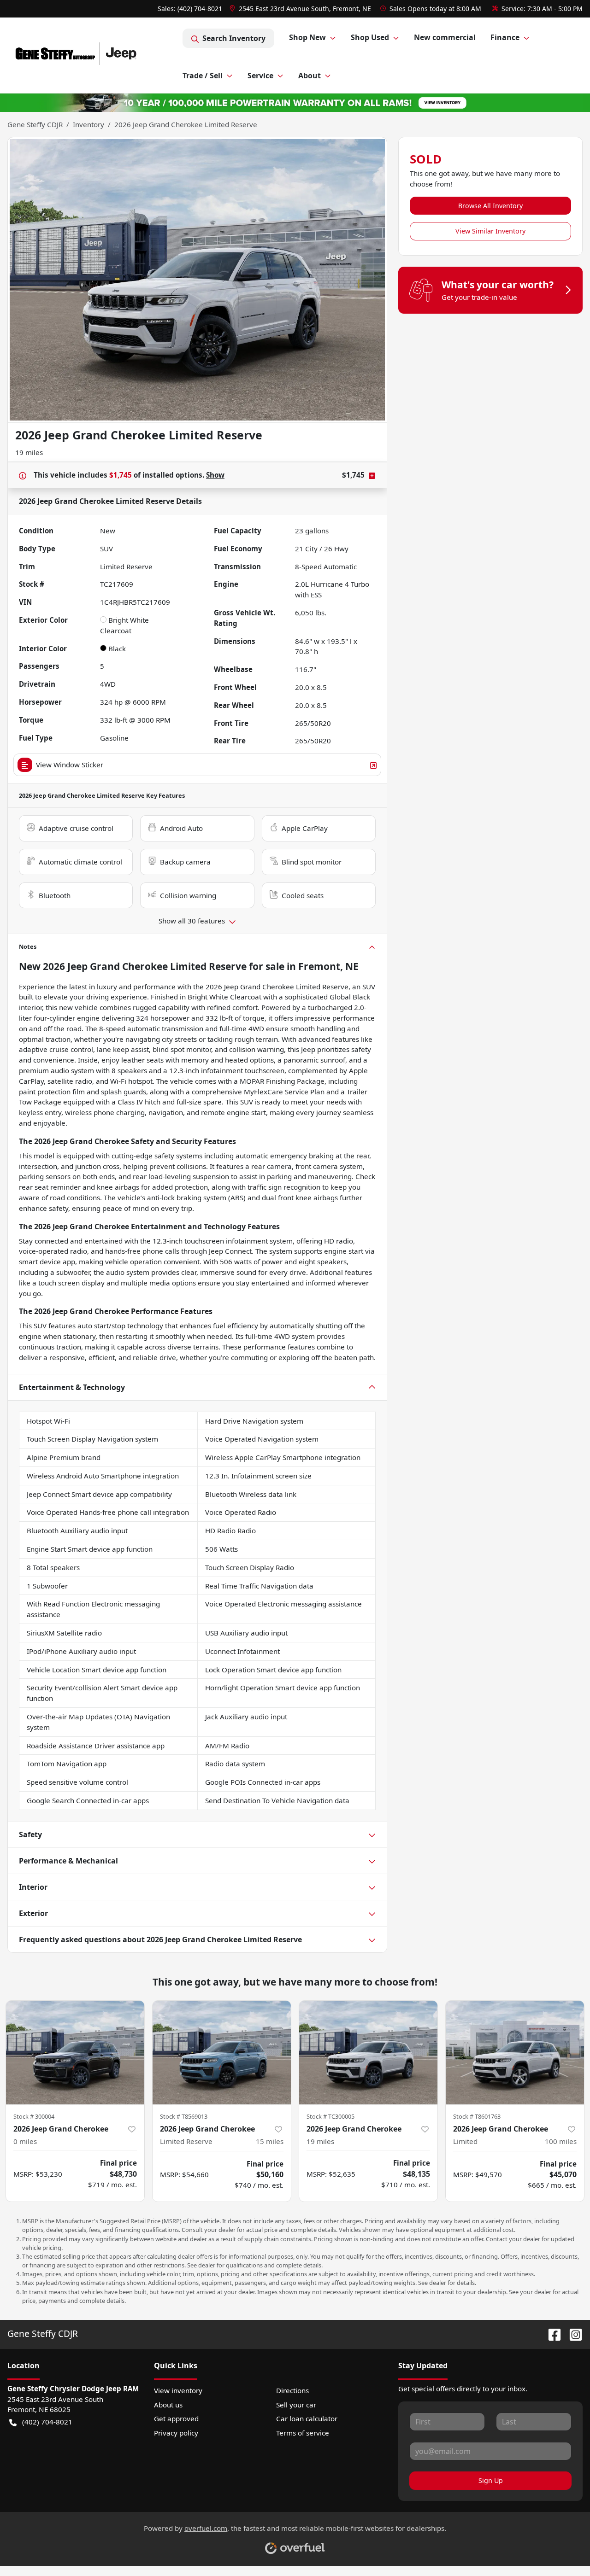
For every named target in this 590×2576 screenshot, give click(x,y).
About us (168, 2405)
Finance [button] (505, 37)
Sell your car (296, 2405)
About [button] (310, 76)
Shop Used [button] (370, 37)
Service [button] (260, 76)
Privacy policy (176, 2433)
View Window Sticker (70, 765)
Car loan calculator (307, 2418)
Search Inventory (234, 38)
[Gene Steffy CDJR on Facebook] (551, 2334)
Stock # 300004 (34, 2116)
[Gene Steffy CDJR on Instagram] (572, 2334)
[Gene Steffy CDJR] (95, 55)
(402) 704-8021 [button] (47, 2422)
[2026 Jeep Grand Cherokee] (75, 2053)
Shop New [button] (307, 37)
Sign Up (491, 2480)
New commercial (445, 37)
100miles (561, 2141)
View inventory (178, 2390)
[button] (301, 9)
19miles (320, 2141)
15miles (270, 2141)
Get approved (176, 2418)
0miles (25, 2141)
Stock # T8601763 (477, 2116)
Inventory (88, 124)
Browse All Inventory (490, 206)
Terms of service (303, 2433)
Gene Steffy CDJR (35, 124)
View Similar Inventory (490, 231)
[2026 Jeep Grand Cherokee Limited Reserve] (222, 2053)
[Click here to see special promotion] (295, 102)
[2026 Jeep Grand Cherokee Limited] (515, 2053)
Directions (292, 2390)
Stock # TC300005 (330, 2116)
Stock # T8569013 (184, 2116)
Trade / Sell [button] (203, 76)
